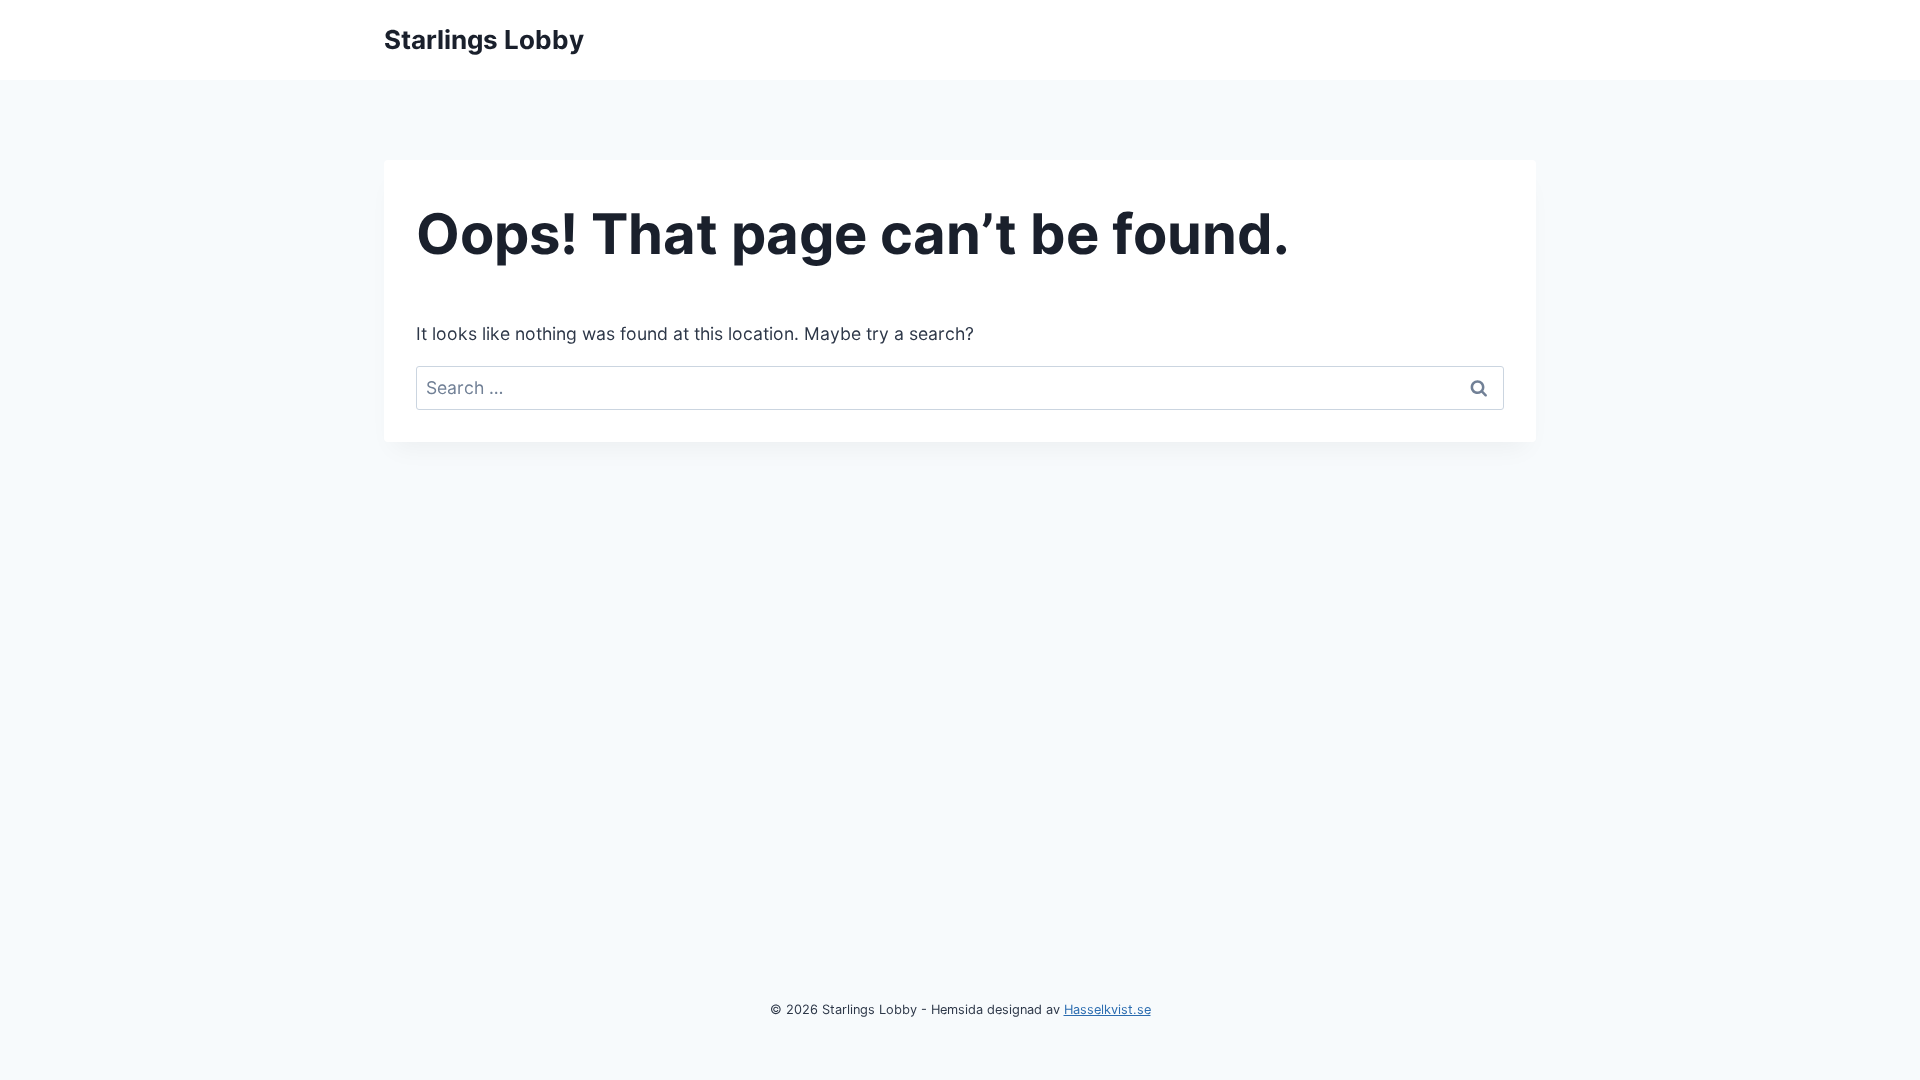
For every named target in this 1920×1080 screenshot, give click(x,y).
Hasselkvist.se (1107, 1009)
